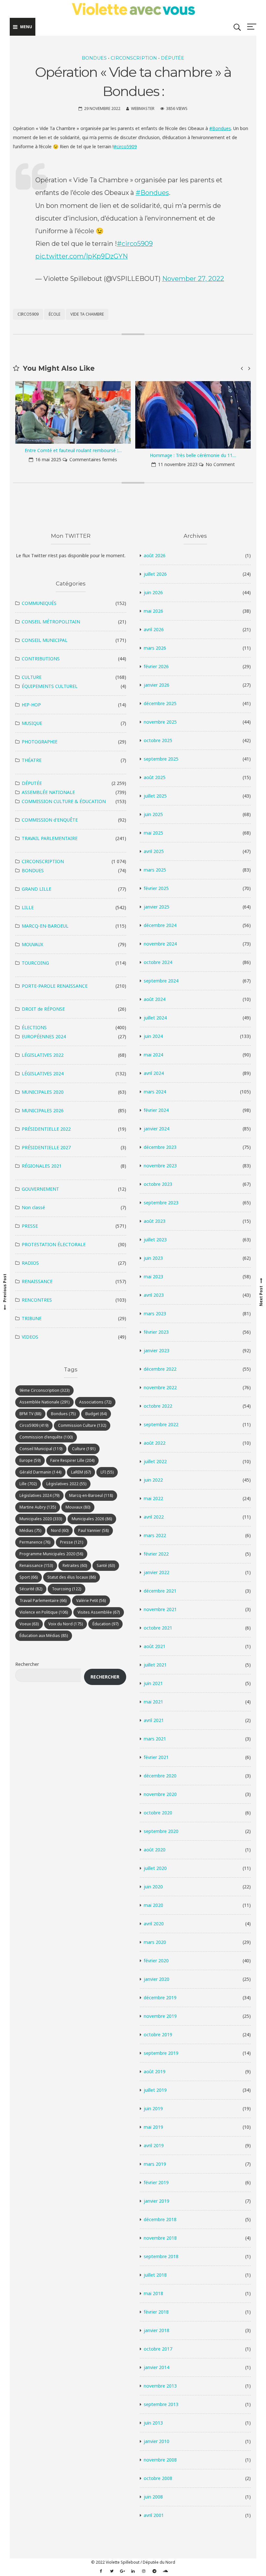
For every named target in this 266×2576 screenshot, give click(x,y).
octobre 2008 (158, 2478)
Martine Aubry (38, 1507)
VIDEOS (30, 1337)
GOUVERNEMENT (40, 1189)
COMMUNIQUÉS (39, 603)
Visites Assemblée (99, 1612)
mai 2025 (153, 833)
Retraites (75, 1565)
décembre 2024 (160, 925)
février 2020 (156, 1961)
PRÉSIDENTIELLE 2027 (46, 1147)
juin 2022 (153, 1480)
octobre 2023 (158, 1184)
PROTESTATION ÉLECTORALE (54, 1244)
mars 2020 (155, 1942)
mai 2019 (153, 2127)
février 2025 (156, 888)
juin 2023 (153, 1258)
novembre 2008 (160, 2460)
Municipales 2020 (41, 1519)
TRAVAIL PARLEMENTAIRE (50, 838)
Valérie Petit (91, 1601)
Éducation (105, 1624)
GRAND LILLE (36, 889)
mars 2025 (155, 870)
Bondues (63, 1414)
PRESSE (30, 1226)
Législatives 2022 (66, 1484)
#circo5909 (125, 146)
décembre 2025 (160, 703)
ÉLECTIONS (34, 1027)
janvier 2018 (157, 2330)
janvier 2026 (157, 685)
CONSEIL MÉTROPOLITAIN (51, 622)
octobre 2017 (158, 2349)
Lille (28, 1484)
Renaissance (36, 1565)
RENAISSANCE (37, 1281)
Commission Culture (82, 1425)
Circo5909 (28, 314)
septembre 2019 (161, 2053)
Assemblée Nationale (44, 1402)
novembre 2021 (160, 1609)
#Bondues (220, 128)
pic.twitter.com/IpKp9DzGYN (82, 256)
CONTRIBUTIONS (41, 659)
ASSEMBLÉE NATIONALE (48, 792)
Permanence (35, 1542)
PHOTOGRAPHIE (40, 742)
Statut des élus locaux (72, 1577)
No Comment (100, 464)
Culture (84, 1449)
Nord (60, 1530)
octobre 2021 (158, 1628)
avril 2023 (154, 1295)
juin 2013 (153, 2423)
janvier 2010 (157, 2441)
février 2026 (156, 666)
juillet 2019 (155, 2090)
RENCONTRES (37, 1300)
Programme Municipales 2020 (51, 1554)
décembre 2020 (160, 1776)
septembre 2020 (161, 1831)
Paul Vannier (93, 1530)
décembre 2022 (160, 1369)
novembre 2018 (160, 2238)
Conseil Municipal (41, 1449)
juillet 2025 (155, 796)
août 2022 (155, 1443)
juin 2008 (153, 2497)
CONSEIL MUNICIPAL (45, 640)
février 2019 (156, 2182)
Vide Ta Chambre (87, 314)
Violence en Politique (44, 1612)
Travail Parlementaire (43, 1601)
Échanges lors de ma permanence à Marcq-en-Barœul (193, 455)
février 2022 (156, 1554)
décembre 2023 (160, 1147)
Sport (29, 1577)
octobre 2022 (158, 1406)
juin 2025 (153, 814)
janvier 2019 (157, 2201)
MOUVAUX (32, 944)
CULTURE (32, 677)
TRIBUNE (32, 1318)
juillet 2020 (155, 1868)
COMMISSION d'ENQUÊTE (50, 820)
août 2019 (155, 2071)
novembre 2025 (160, 722)
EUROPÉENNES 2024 (44, 1036)
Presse (72, 1542)
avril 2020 (154, 1924)
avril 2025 (154, 851)
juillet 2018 (155, 2275)
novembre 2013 (160, 2386)
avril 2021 (154, 1720)
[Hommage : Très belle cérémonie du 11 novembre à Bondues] (73, 415)
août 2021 (155, 1646)
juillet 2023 (155, 1240)
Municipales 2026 (92, 1519)
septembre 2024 (161, 981)
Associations (95, 1402)
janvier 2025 (157, 907)
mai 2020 (153, 1905)
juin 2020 (153, 1887)
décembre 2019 (160, 1998)
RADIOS (30, 1263)
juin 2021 (153, 1683)
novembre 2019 (160, 2016)
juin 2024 (153, 1036)
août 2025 (155, 777)
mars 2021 (155, 1739)
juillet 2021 (155, 1665)
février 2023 (156, 1332)
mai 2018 (153, 2293)
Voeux (29, 1624)
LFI (107, 1472)
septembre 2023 (161, 1203)
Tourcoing (66, 1589)
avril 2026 (154, 629)
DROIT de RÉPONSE (43, 1009)
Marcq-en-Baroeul (91, 1495)
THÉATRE (32, 760)
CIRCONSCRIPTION (134, 58)
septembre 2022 (161, 1424)
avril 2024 (154, 1073)
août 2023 (155, 1221)
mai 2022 (153, 1498)
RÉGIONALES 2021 (42, 1166)
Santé (106, 1565)
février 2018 (156, 2312)
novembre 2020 (160, 1794)
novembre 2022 (160, 1387)
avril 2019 (154, 2145)
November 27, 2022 (193, 279)
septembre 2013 (161, 2404)
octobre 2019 (158, 2034)
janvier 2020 (157, 1979)
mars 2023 (155, 1313)
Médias (30, 1530)
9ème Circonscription (44, 1390)
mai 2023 (153, 1276)
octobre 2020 (158, 1813)
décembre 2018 (160, 2219)
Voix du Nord (66, 1624)
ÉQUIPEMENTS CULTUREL (50, 686)
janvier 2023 (157, 1350)
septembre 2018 (161, 2256)
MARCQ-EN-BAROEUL (45, 926)
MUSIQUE (32, 723)
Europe (30, 1460)
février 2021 (156, 1757)
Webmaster (143, 108)
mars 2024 (155, 1092)
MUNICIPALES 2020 (43, 1092)
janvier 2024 (157, 1129)
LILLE (28, 907)
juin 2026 (153, 592)
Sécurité (31, 1589)
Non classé (33, 1207)
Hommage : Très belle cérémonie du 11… (73, 455)
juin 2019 (153, 2108)
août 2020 (155, 1850)
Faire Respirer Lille (72, 1460)
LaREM (81, 1472)
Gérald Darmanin (40, 1472)
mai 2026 (153, 611)
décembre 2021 (160, 1591)
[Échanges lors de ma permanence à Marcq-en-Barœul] (193, 415)
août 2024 (155, 999)
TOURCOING (35, 963)
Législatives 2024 (39, 1495)
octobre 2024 (158, 962)
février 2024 (156, 1110)
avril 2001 (154, 2515)
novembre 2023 (160, 1166)
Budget (96, 1414)
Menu (26, 27)
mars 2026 (155, 648)
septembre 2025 (161, 759)
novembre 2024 (160, 944)
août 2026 (155, 555)
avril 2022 (154, 1517)
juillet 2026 (155, 574)
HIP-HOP (31, 705)
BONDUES (94, 58)
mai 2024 (153, 1055)
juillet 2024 (155, 1018)
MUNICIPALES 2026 (43, 1110)
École (54, 314)
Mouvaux (78, 1507)
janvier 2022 (157, 1572)
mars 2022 (155, 1535)
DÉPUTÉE (173, 58)
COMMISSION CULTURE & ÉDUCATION (64, 801)
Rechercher (27, 1664)
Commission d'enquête (46, 1437)
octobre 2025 (158, 740)
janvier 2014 (157, 2367)
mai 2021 (153, 1702)
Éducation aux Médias (44, 1636)
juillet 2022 (155, 1461)
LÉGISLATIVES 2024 (43, 1073)
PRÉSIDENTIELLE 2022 (46, 1129)
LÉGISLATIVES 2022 (43, 1055)
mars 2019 (155, 2164)
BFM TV (30, 1414)
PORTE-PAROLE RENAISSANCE (55, 986)
